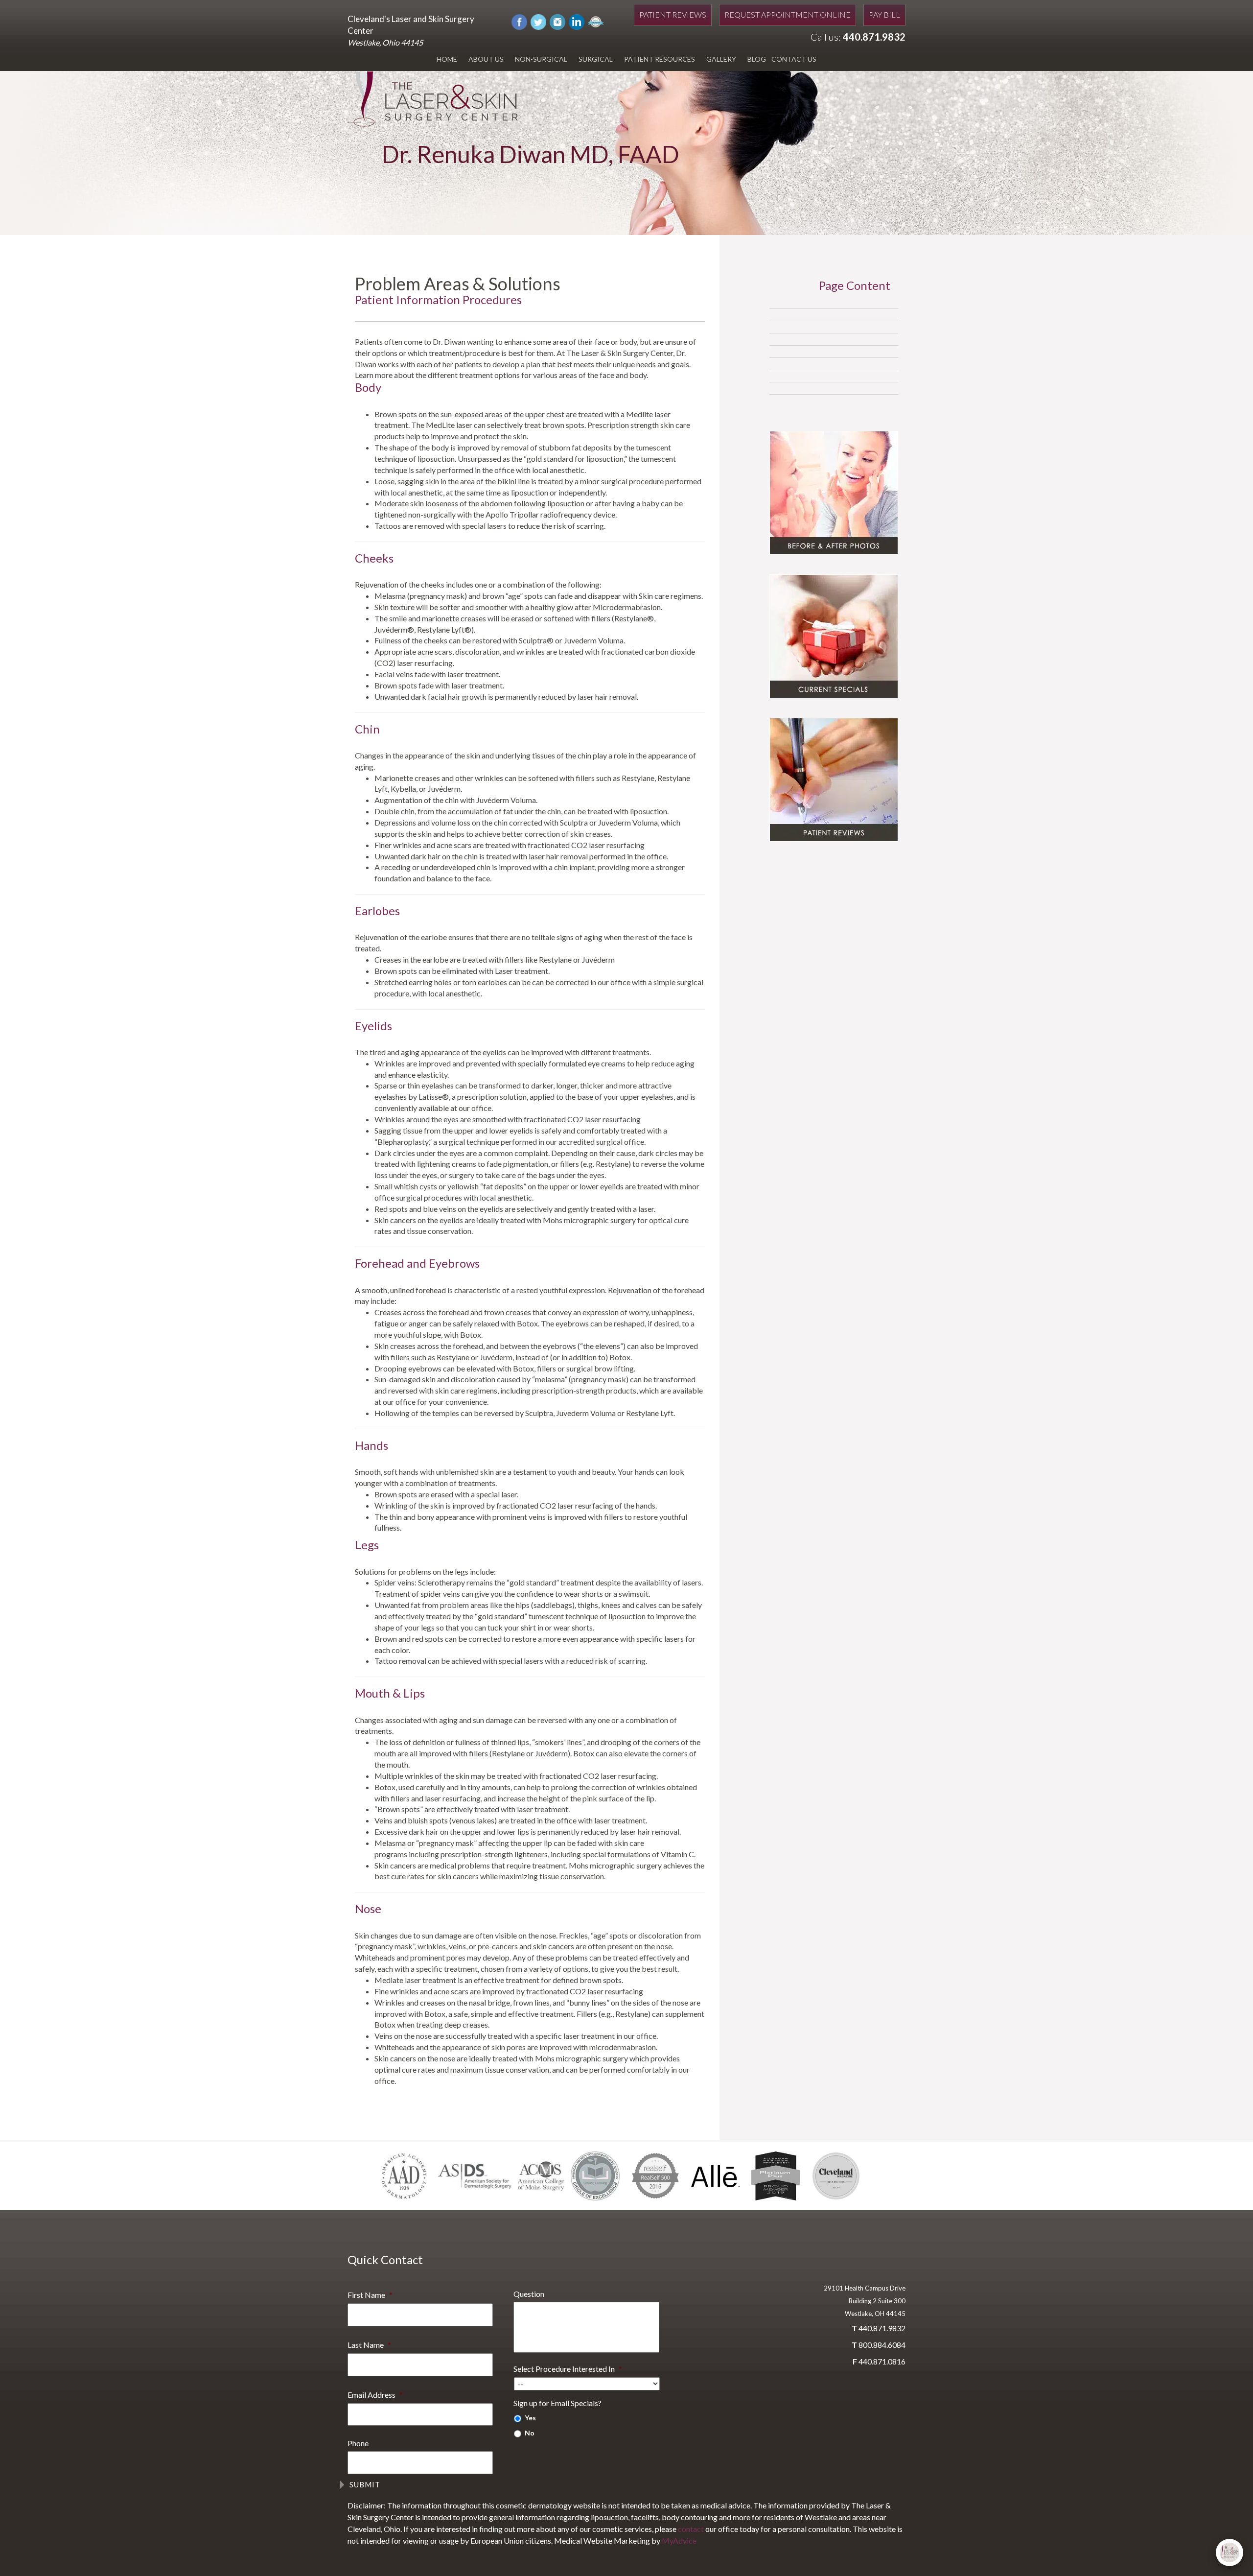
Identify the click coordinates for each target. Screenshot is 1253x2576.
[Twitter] (538, 21)
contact (691, 2529)
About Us (486, 59)
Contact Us (794, 59)
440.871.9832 (874, 37)
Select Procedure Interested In (568, 2369)
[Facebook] (519, 21)
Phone (358, 2443)
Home (447, 59)
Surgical (596, 59)
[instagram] (557, 21)
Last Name (369, 2345)
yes (530, 2418)
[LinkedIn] (577, 21)
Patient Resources (660, 59)
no (530, 2433)
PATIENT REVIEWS (673, 14)
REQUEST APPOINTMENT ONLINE (788, 14)
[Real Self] (596, 21)
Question (529, 2294)
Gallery (721, 59)
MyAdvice (679, 2541)
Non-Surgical (541, 59)
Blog (757, 59)
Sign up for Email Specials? (557, 2403)
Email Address (375, 2395)
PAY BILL (884, 14)
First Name (370, 2295)
